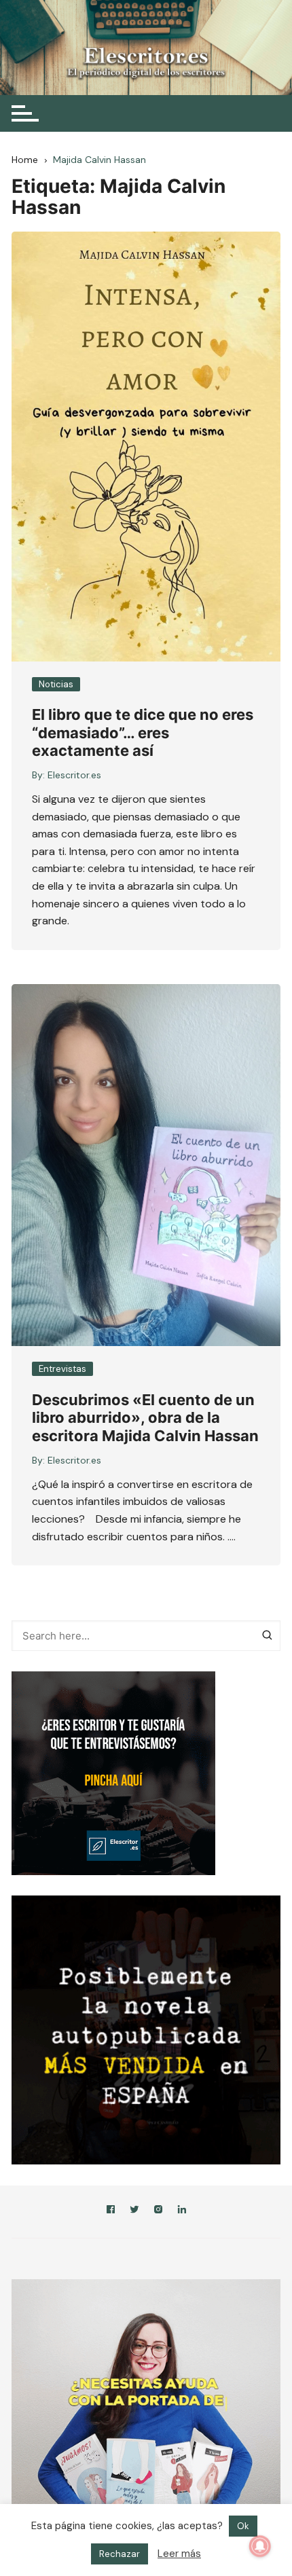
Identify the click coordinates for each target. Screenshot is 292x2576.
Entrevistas (62, 1369)
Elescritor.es (74, 775)
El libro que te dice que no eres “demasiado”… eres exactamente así (143, 732)
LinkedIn (182, 2212)
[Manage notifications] (260, 2546)
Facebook (111, 2212)
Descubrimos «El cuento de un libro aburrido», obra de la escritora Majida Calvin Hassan (145, 1418)
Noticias (56, 684)
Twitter (134, 2212)
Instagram (158, 2212)
